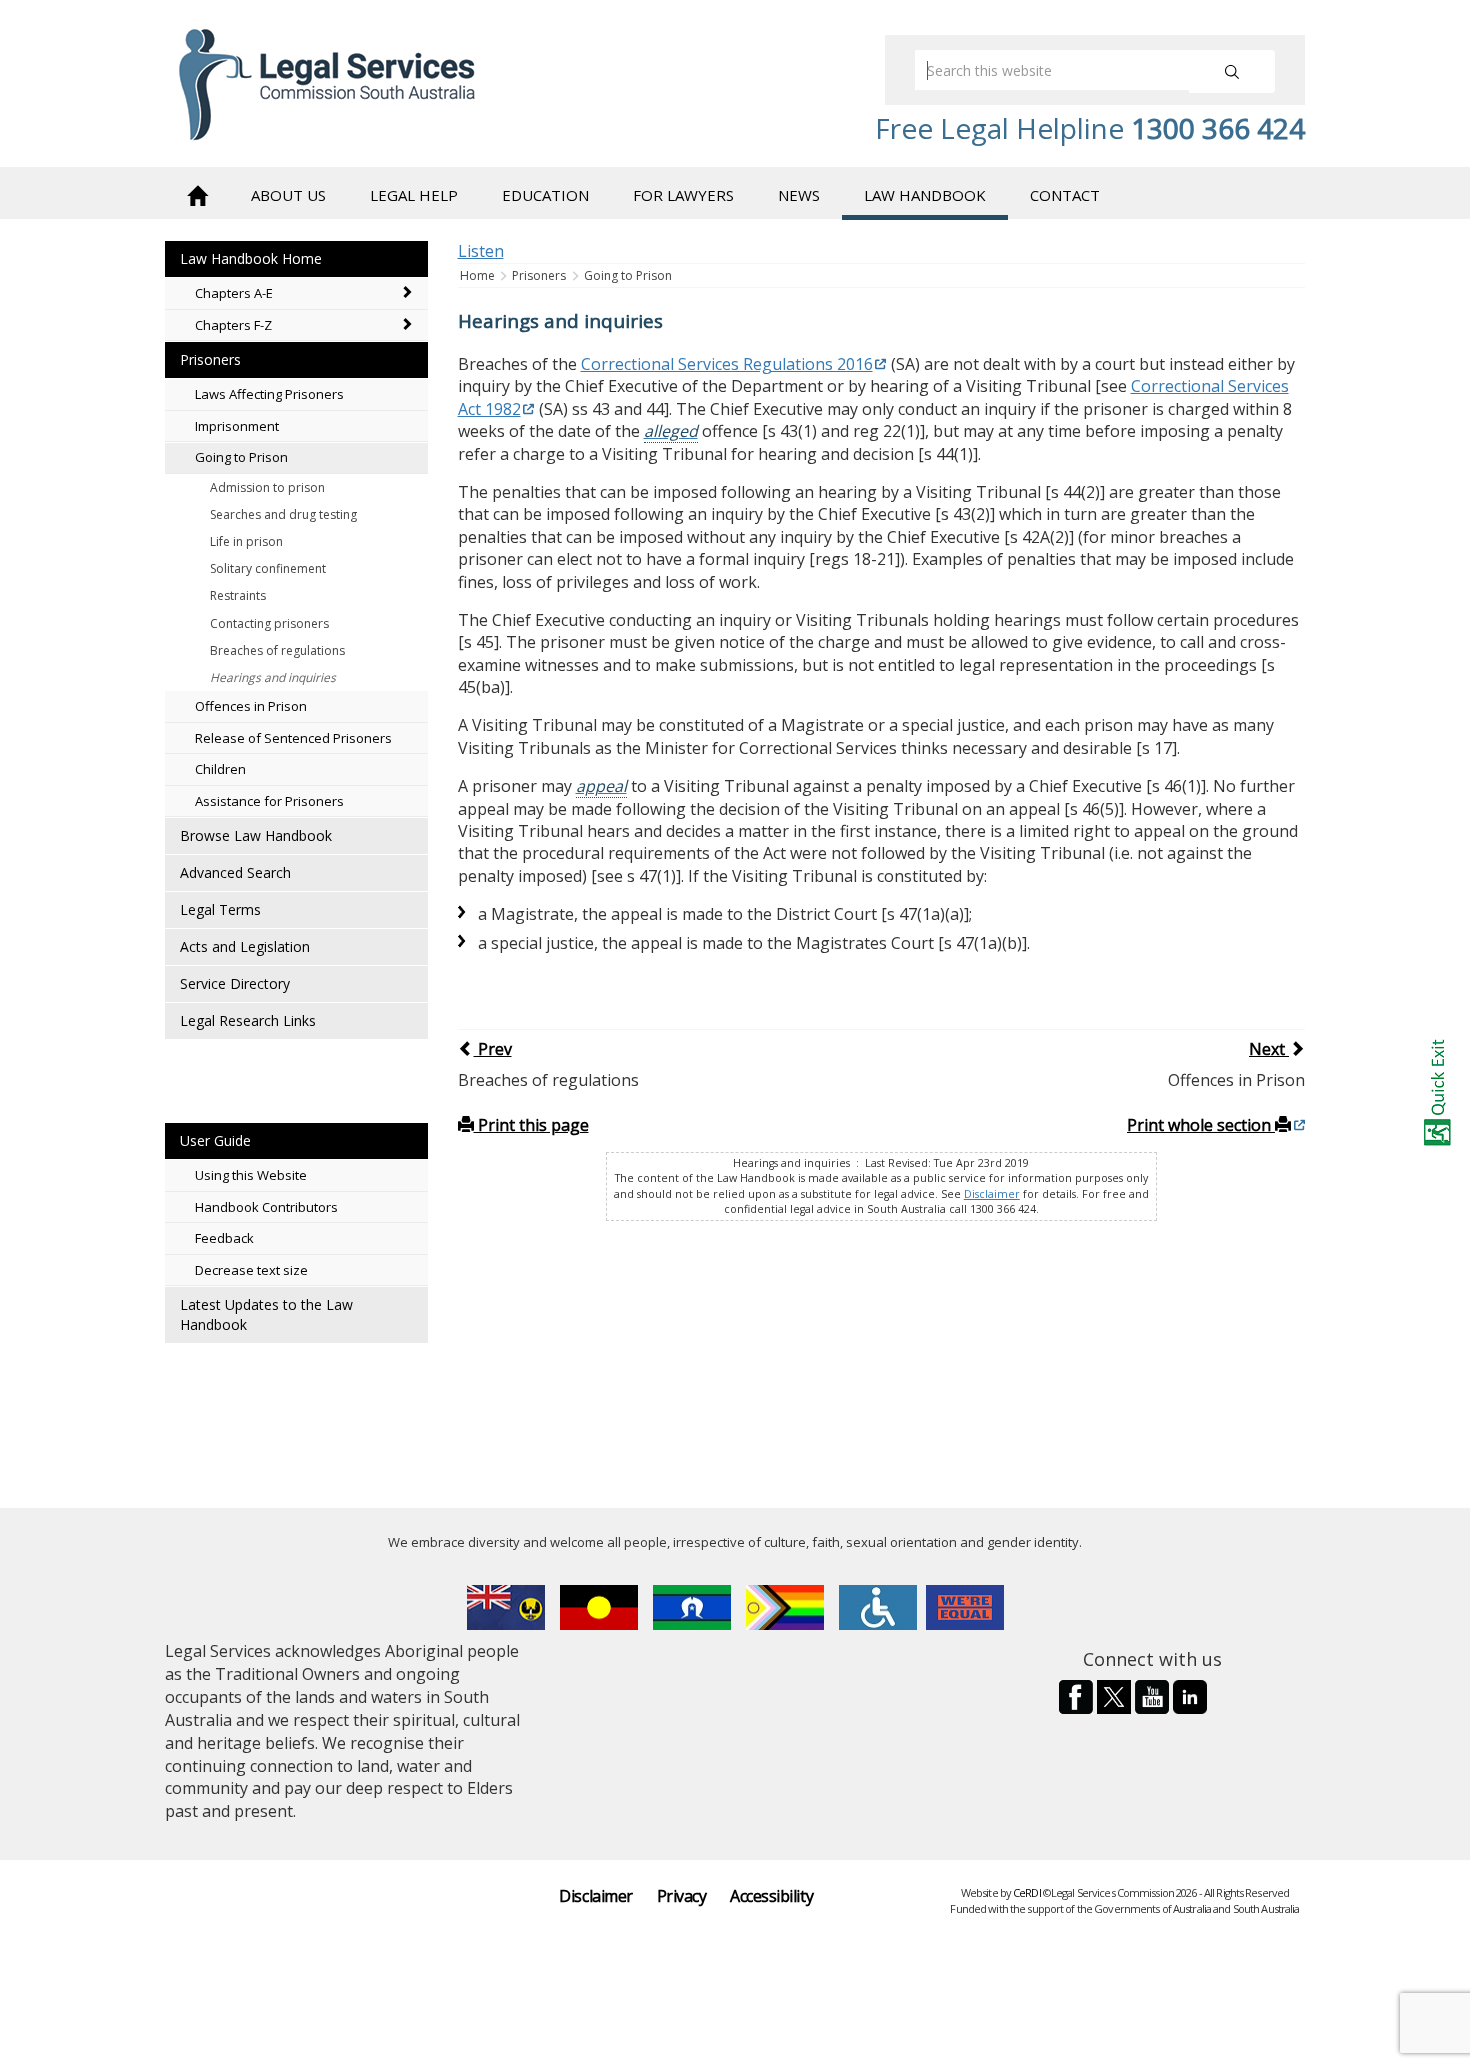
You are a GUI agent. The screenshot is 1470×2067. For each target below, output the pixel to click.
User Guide (215, 1140)
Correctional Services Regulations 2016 (727, 364)
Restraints (238, 595)
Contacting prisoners (269, 623)
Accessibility (771, 1896)
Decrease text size (251, 1270)
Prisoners (210, 359)
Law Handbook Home (251, 258)
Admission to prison (267, 487)
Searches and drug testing (283, 514)
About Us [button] (288, 195)
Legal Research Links (248, 1020)
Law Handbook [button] (925, 195)
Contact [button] (1065, 195)
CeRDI (1027, 1892)
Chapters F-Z (233, 325)
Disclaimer (992, 1194)
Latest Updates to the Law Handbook (266, 1314)
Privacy (682, 1896)
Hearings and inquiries (273, 677)
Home (479, 275)
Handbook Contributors (266, 1207)
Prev (493, 1049)
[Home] (197, 193)
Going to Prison (241, 457)
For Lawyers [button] (683, 195)
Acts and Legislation (245, 946)
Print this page (531, 1125)
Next (1269, 1049)
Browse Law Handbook (256, 835)
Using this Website (251, 1175)
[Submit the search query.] (1232, 71)
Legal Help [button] (414, 195)
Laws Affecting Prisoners (269, 394)
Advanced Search (235, 872)
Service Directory (235, 983)
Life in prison (246, 541)
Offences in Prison (251, 706)
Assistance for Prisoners (269, 801)
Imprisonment (237, 426)
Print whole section (1201, 1125)
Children (220, 769)
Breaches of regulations (277, 650)
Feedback (224, 1238)
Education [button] (545, 195)
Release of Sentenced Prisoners (293, 738)
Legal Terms (220, 909)
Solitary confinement (268, 568)
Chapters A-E (234, 293)
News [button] (799, 195)
